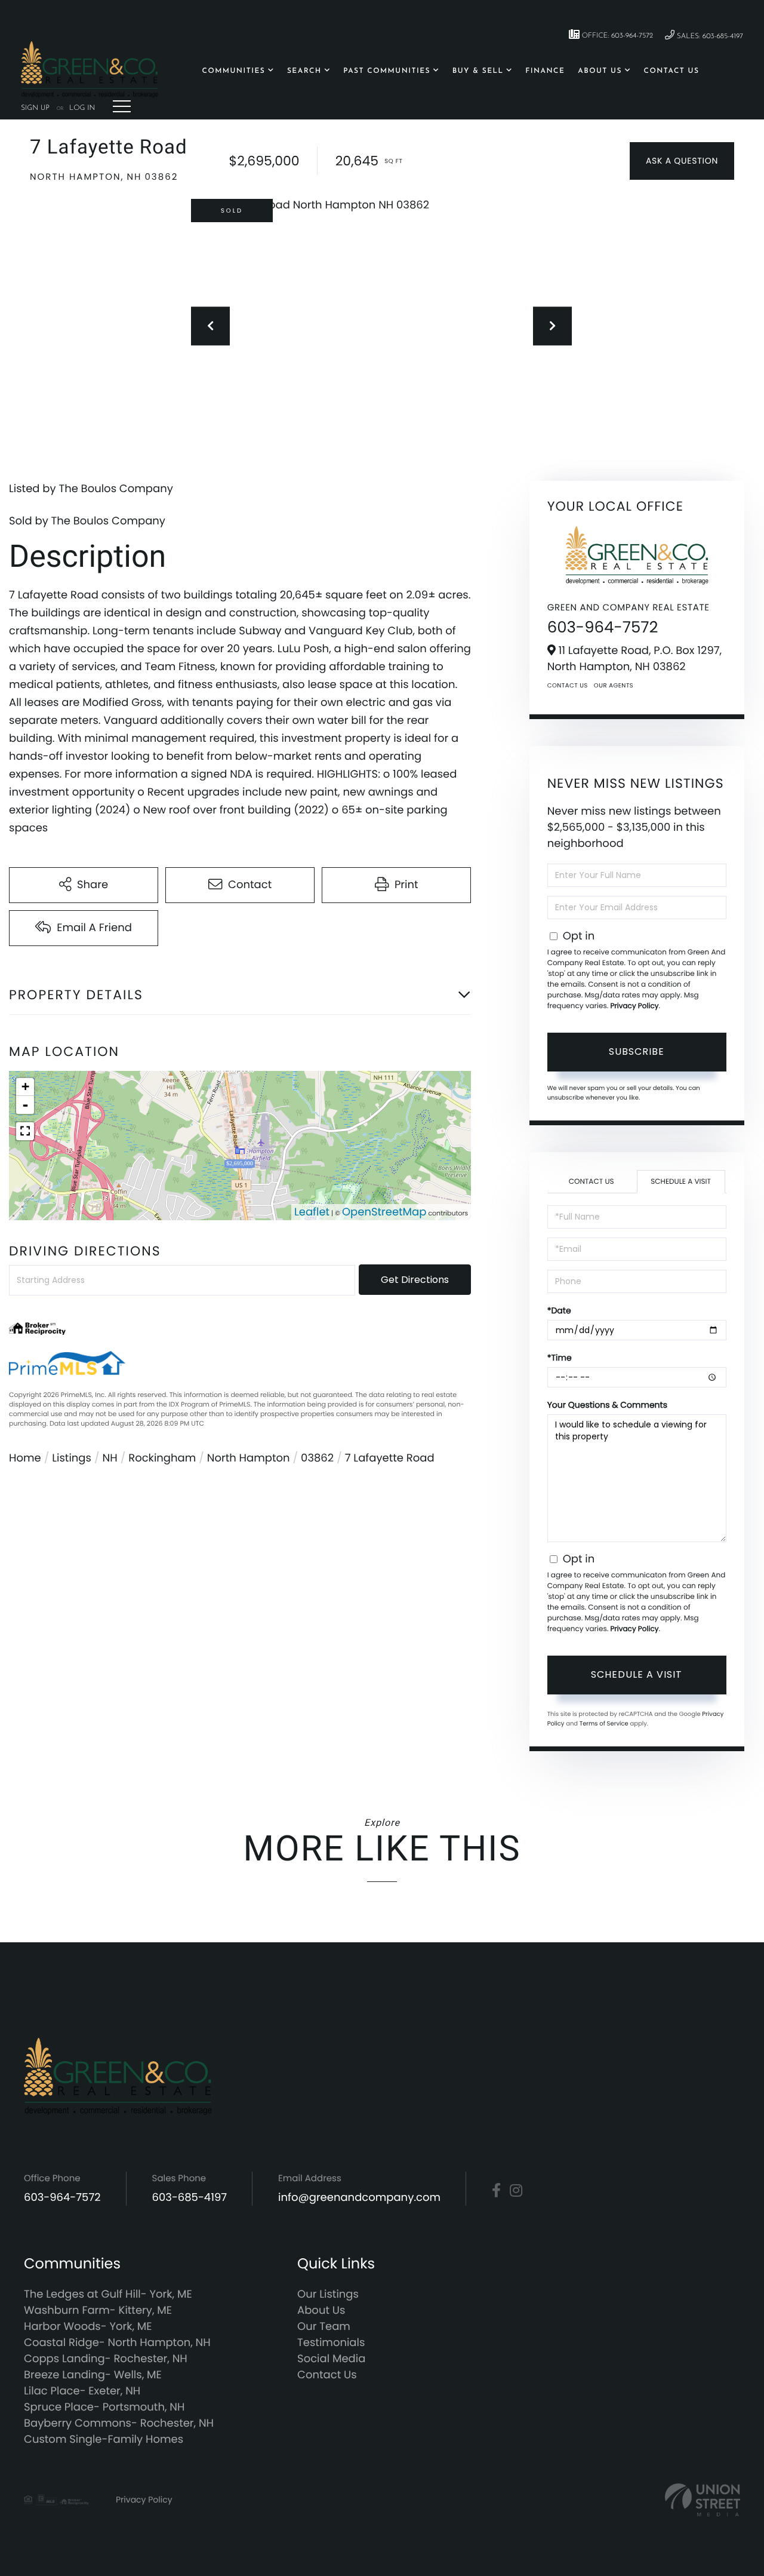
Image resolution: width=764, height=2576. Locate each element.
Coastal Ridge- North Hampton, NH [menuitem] (117, 2343)
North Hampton (249, 1458)
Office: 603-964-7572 (616, 36)
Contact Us (568, 685)
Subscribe (637, 1051)
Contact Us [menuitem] (672, 71)
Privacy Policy (634, 1006)
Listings (72, 1458)
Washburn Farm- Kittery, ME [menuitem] (98, 2311)
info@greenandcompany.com (359, 2198)
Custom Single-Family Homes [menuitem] (104, 2440)
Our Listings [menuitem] (328, 2294)
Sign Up (35, 108)
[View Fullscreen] (25, 1131)
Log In (82, 108)
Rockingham (162, 1458)
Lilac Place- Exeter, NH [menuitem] (82, 2391)
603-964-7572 (603, 628)
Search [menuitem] (304, 71)
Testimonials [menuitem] (331, 2343)
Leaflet (312, 1212)
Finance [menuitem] (545, 71)
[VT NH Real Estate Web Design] (703, 2500)
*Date (559, 1310)
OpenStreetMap (384, 1212)
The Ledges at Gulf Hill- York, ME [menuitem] (108, 2294)
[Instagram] (516, 2191)
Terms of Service (604, 1723)
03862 (317, 1458)
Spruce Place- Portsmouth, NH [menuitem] (104, 2407)
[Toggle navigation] (122, 106)
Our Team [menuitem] (324, 2327)
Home (25, 1458)
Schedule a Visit (681, 1182)
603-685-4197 (190, 2198)
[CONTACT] (682, 161)
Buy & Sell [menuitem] (478, 71)
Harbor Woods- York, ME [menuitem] (88, 2327)
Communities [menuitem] (234, 71)
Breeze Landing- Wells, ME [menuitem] (93, 2375)
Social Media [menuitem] (331, 2359)
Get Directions (415, 1280)
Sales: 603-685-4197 (709, 36)
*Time (560, 1358)
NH (110, 1458)
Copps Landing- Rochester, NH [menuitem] (106, 2359)
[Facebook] (496, 2191)
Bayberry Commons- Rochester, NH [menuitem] (119, 2423)
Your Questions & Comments (607, 1405)
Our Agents (614, 685)
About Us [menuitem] (600, 71)
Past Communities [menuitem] (387, 71)
